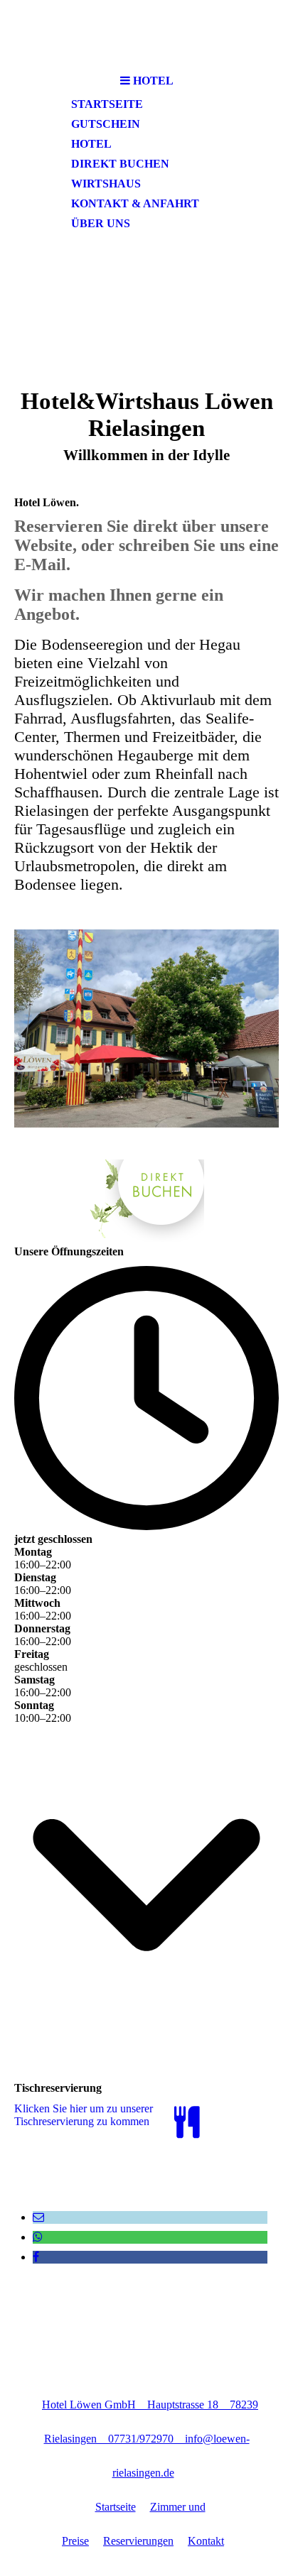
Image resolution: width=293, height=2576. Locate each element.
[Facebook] (36, 2257)
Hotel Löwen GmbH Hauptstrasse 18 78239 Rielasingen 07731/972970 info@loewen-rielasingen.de (150, 2439)
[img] (146, 34)
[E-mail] (38, 2217)
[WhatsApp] (38, 2237)
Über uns (101, 223)
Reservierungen (138, 2541)
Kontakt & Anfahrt (135, 203)
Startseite (107, 104)
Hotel (91, 144)
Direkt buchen (120, 164)
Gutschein (106, 124)
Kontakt (206, 2541)
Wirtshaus (106, 184)
